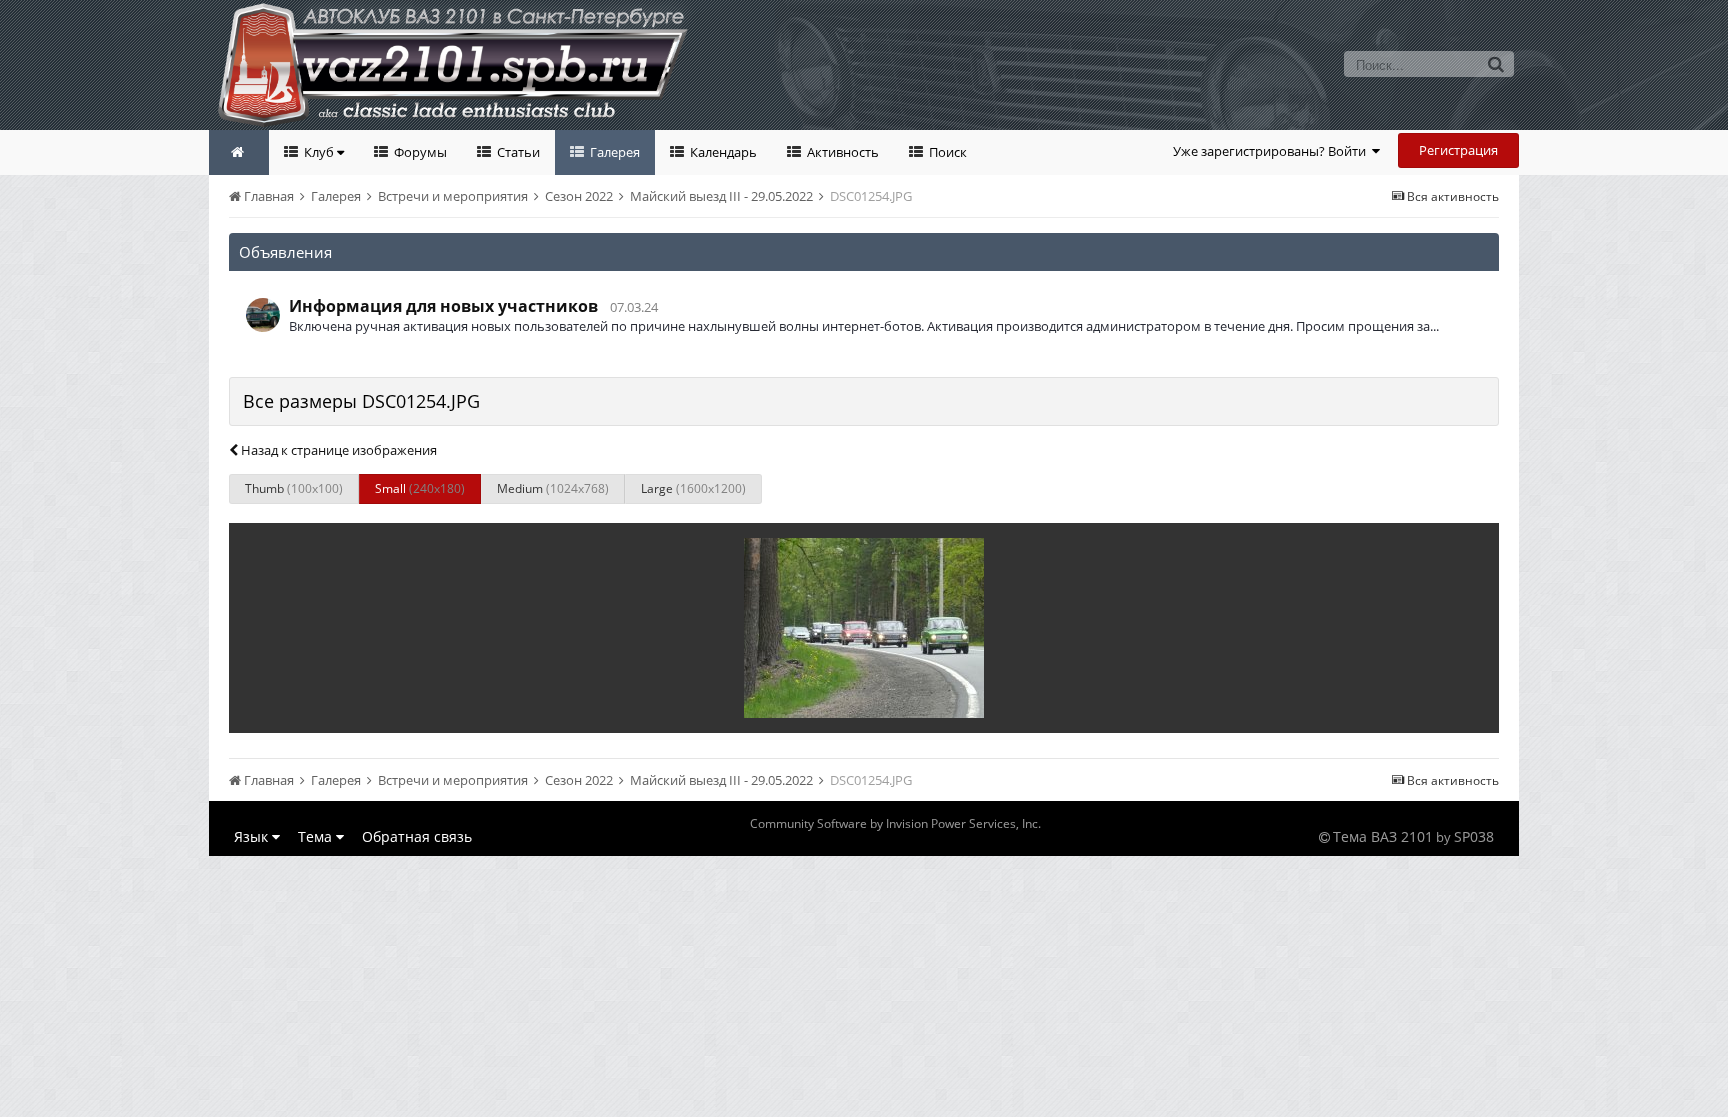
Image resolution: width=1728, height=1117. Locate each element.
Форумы (419, 152)
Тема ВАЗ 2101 (1383, 836)
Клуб (319, 152)
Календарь (722, 152)
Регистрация (1458, 150)
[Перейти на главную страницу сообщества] (239, 152)
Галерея (613, 152)
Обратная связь (417, 836)
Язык (253, 836)
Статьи (517, 152)
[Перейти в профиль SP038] (263, 315)
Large (693, 488)
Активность (841, 152)
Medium (553, 488)
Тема (317, 836)
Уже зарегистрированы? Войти (1272, 151)
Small (420, 488)
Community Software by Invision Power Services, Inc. (895, 823)
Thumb (294, 488)
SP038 (1474, 836)
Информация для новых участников (443, 306)
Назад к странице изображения (337, 450)
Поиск (946, 152)
